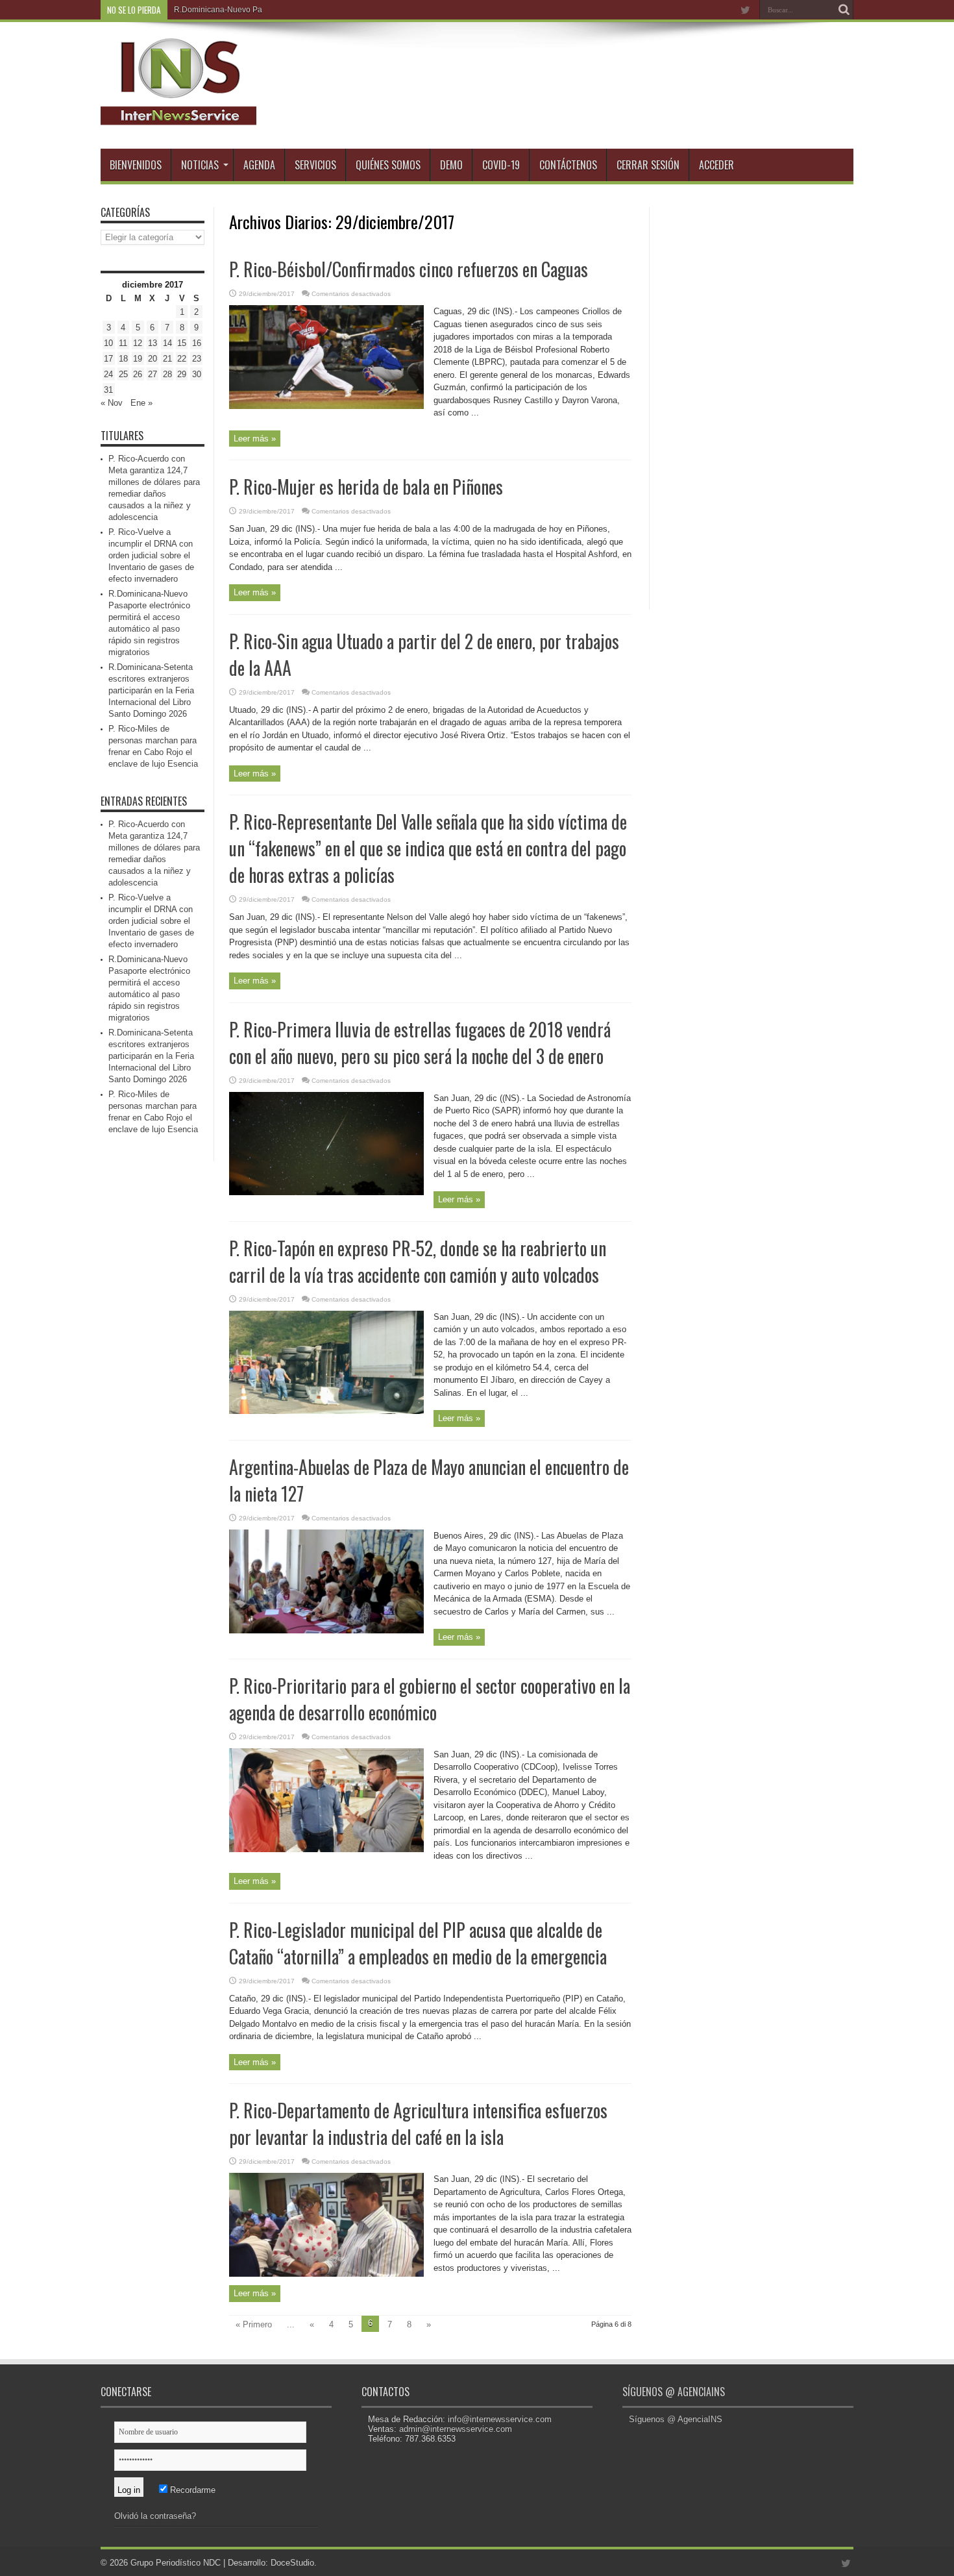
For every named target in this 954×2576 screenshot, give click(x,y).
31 (108, 390)
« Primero (254, 2324)
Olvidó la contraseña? (155, 2516)
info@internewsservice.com (500, 2419)
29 (182, 374)
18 (123, 359)
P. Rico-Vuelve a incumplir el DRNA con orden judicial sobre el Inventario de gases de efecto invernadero (151, 555)
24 (108, 374)
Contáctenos (568, 165)
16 (197, 343)
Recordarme (191, 2490)
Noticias (200, 165)
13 (153, 343)
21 (167, 359)
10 (108, 343)
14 (167, 343)
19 (138, 359)
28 (167, 374)
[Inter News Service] (178, 116)
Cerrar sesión (648, 165)
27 (153, 374)
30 (197, 374)
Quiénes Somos (388, 165)
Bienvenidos (136, 165)
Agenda (259, 165)
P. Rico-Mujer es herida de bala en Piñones (366, 487)
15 (182, 343)
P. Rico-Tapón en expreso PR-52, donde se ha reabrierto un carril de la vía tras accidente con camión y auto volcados (418, 1261)
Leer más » (255, 439)
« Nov (112, 403)
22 (182, 359)
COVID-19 (501, 165)
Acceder (716, 165)
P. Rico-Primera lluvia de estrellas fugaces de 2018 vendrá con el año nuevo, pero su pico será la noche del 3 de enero (420, 1043)
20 (153, 359)
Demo (451, 165)
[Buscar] (844, 10)
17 (108, 359)
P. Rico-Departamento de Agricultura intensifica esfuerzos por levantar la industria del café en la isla (418, 2124)
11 (123, 343)
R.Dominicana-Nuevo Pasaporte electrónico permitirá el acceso (286, 10)
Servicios (315, 165)
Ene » (141, 403)
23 (197, 359)
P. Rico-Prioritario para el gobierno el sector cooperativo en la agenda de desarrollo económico (430, 1699)
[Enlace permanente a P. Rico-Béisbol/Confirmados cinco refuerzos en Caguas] (326, 406)
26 (138, 374)
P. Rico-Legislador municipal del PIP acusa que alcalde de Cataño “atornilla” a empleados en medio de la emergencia (418, 1943)
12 (138, 343)
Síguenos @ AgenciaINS (674, 2392)
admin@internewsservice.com (456, 2429)
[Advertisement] (756, 402)
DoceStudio (292, 2563)
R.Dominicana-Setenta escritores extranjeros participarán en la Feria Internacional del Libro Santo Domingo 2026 (151, 690)
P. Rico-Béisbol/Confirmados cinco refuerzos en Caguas (409, 269)
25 (123, 374)
